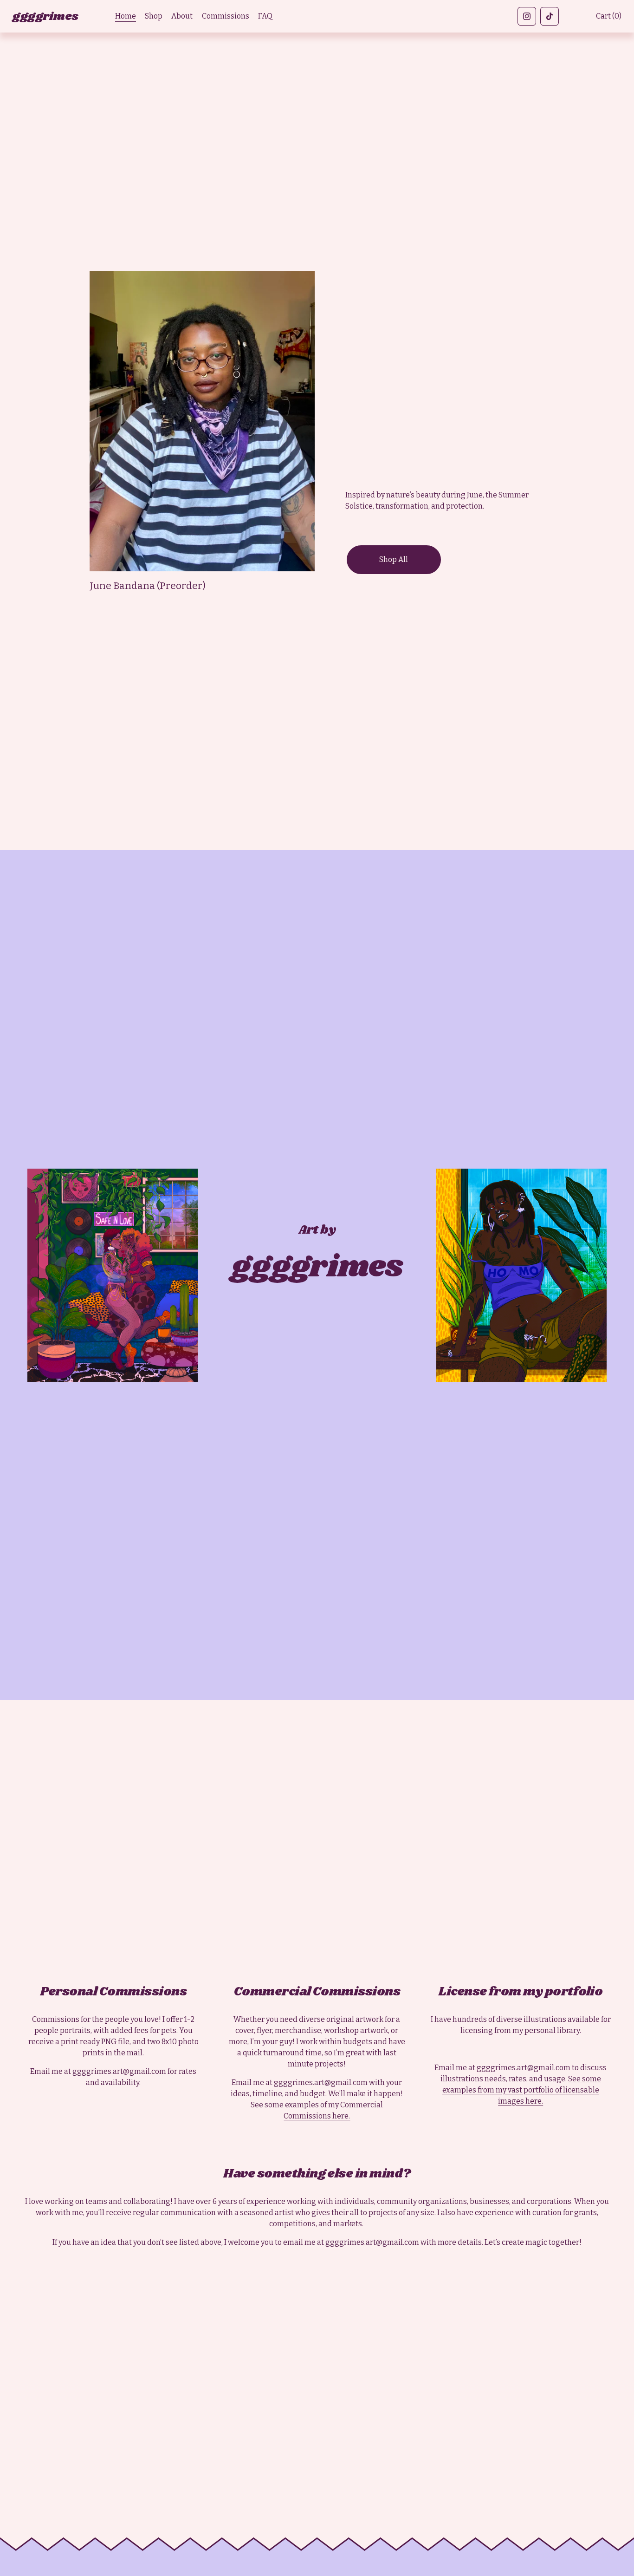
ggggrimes (45, 16)
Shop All (394, 559)
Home (126, 16)
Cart (609, 16)
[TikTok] (550, 16)
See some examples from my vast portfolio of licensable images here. (522, 2090)
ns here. (336, 2116)
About (182, 16)
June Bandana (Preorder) (148, 586)
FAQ (265, 16)
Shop (154, 16)
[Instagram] (527, 16)
